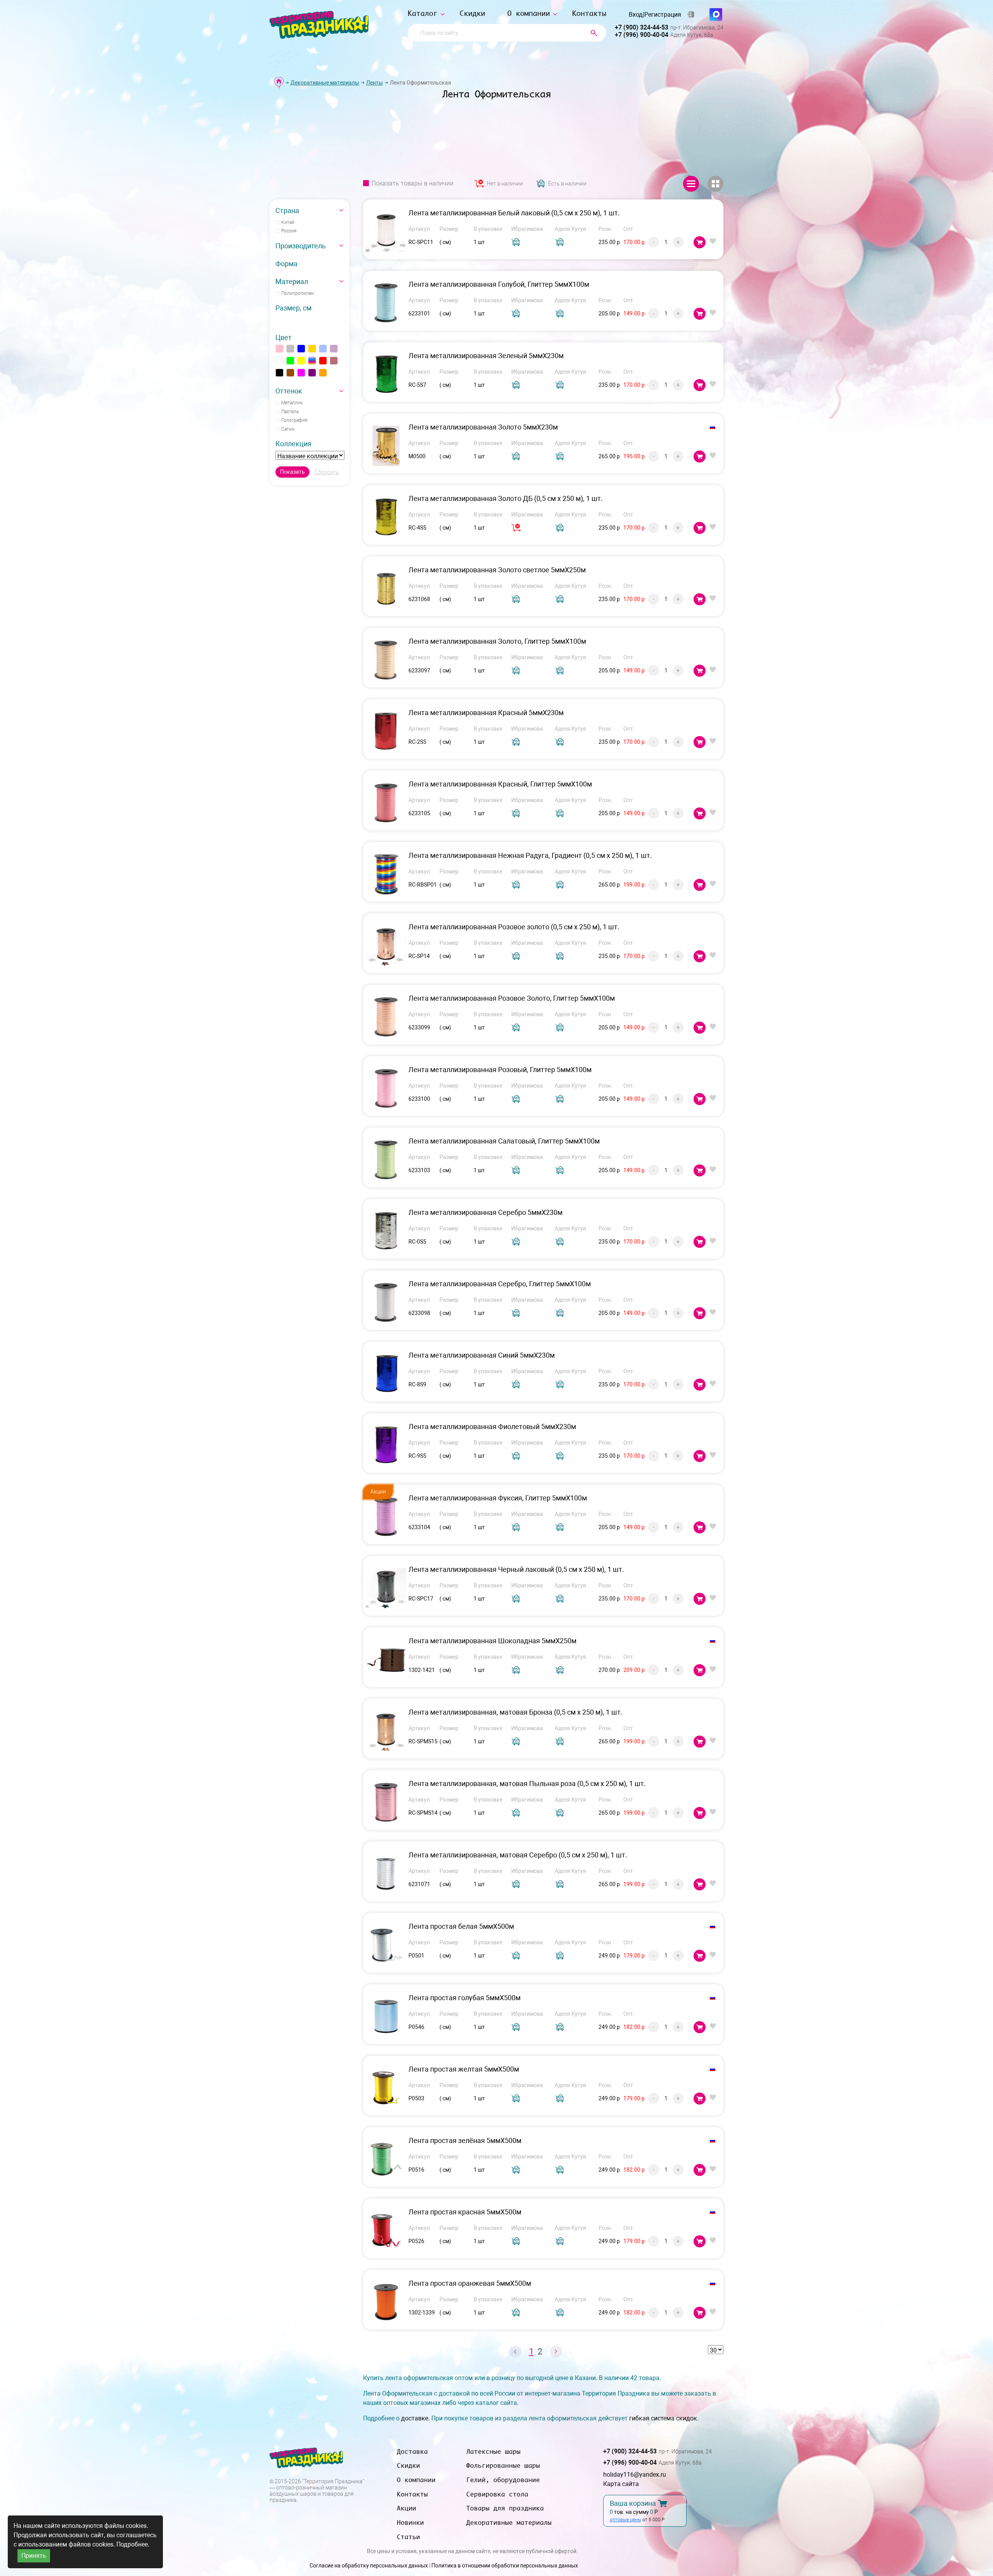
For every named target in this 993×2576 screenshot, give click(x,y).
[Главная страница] (279, 82)
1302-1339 (422, 2313)
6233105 (419, 813)
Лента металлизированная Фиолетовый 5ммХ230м (492, 1427)
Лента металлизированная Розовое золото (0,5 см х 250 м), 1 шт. (514, 927)
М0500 (417, 456)
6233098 (419, 1313)
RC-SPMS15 (423, 1741)
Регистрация (663, 15)
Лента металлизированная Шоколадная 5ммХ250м (492, 1641)
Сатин (288, 429)
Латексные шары (493, 2451)
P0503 (416, 2098)
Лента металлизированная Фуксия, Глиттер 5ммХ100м (498, 1498)
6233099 (419, 1027)
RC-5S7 (417, 385)
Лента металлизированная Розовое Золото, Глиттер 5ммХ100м (512, 998)
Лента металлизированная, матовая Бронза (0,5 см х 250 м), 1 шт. (516, 1712)
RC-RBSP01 (423, 885)
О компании (529, 13)
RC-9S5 (417, 1456)
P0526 (416, 2241)
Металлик (292, 403)
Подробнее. (133, 2544)
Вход (636, 15)
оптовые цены (625, 2520)
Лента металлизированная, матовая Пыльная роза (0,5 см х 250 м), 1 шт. (527, 1783)
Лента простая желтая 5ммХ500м (464, 2069)
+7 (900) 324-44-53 (642, 27)
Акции (407, 2508)
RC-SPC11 (421, 242)
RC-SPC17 (421, 1599)
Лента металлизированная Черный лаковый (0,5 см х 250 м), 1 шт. (516, 1569)
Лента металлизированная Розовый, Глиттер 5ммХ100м (500, 1070)
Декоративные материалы (325, 83)
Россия (289, 231)
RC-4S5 (417, 528)
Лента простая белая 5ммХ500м (461, 1926)
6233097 (419, 670)
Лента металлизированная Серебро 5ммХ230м (485, 1212)
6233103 (419, 1170)
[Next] (556, 2352)
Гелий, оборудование (503, 2480)
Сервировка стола (497, 2494)
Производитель (301, 246)
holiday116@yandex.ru (635, 2475)
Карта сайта (621, 2484)
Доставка (412, 2451)
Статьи (408, 2537)
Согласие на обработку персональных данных (369, 2566)
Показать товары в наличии (413, 184)
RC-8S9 (417, 1384)
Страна (287, 210)
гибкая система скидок (663, 2418)
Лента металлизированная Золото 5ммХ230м (483, 427)
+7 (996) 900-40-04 (642, 35)
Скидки (472, 13)
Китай (288, 222)
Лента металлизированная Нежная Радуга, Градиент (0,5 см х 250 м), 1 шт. (530, 855)
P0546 (416, 2027)
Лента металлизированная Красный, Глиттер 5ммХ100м (500, 784)
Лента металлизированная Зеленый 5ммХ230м (486, 356)
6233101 (419, 314)
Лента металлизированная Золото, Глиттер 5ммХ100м (497, 641)
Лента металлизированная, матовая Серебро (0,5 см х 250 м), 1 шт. (518, 1855)
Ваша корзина (633, 2503)
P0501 (416, 1956)
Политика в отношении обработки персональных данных (505, 2566)
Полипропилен (298, 293)
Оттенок (289, 391)
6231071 (419, 1884)
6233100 (419, 1099)
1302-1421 (422, 1670)
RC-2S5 (417, 742)
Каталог (423, 13)
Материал (292, 282)
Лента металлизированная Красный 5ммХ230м (486, 713)
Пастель (290, 412)
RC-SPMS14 (423, 1813)
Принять (34, 2556)
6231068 (419, 599)
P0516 (416, 2170)
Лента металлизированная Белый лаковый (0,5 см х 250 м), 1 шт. (514, 213)
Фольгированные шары (503, 2465)
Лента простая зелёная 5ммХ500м (465, 2140)
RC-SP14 (419, 956)
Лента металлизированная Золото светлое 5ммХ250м (497, 570)
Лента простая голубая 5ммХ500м (464, 1998)
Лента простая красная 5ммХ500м (465, 2212)
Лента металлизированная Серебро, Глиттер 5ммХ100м (500, 1284)
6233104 (419, 1527)
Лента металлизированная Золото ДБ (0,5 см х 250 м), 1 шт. (506, 498)
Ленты (375, 83)
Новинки (410, 2522)
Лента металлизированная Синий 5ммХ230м (482, 1355)
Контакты (589, 13)
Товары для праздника (505, 2508)
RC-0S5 (417, 1242)
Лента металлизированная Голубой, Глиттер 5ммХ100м (499, 284)
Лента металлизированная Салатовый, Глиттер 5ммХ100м (504, 1141)
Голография (294, 420)
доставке (415, 2418)
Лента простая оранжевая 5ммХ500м (470, 2283)
